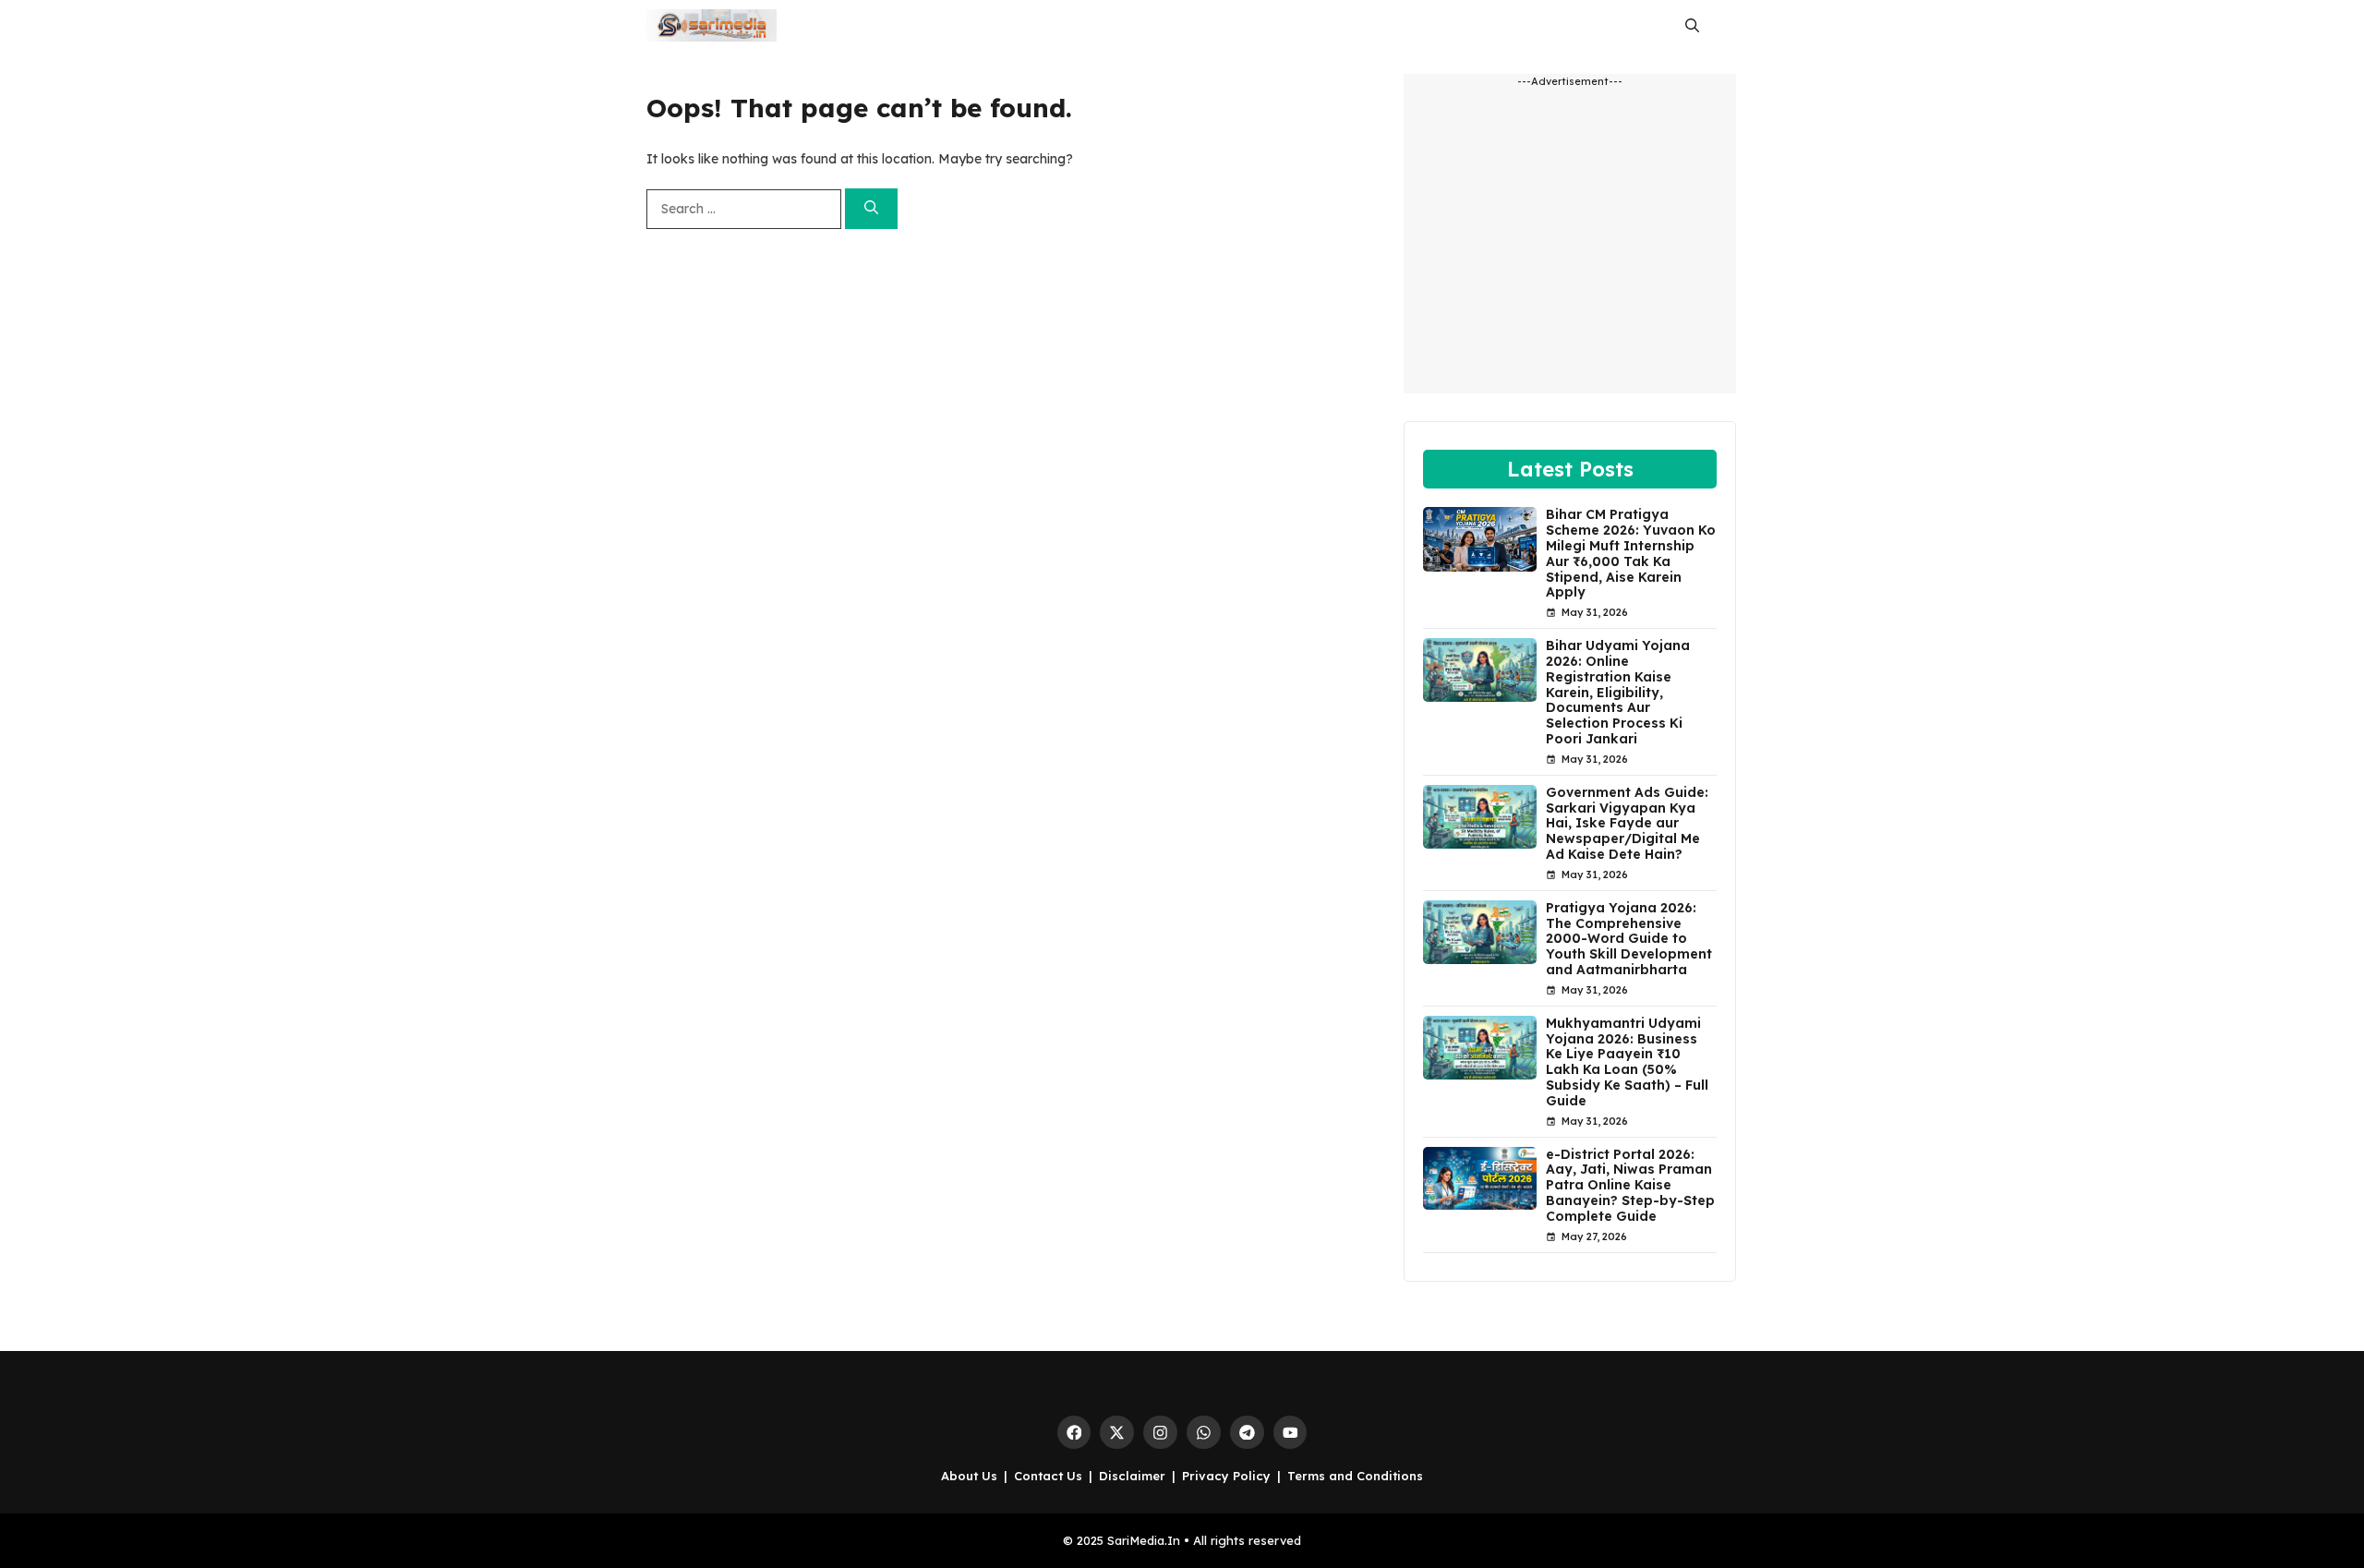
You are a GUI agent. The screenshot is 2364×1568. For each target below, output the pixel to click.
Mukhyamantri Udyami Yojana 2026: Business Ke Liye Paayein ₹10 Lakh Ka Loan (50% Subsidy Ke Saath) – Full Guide (1627, 1062)
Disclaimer (1132, 1476)
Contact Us (1048, 1476)
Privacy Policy (1226, 1476)
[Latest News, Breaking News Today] (712, 25)
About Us (969, 1476)
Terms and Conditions (1355, 1476)
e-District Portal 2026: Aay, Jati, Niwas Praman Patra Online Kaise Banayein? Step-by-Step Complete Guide (1630, 1185)
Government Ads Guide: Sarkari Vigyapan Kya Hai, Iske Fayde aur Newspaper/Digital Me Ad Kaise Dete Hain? (1627, 823)
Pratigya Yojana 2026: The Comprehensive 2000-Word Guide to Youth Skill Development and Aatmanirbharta (1629, 939)
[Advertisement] (1570, 249)
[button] (1692, 25)
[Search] (871, 209)
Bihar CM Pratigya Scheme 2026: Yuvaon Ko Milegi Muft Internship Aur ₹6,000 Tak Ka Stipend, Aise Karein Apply (1631, 553)
